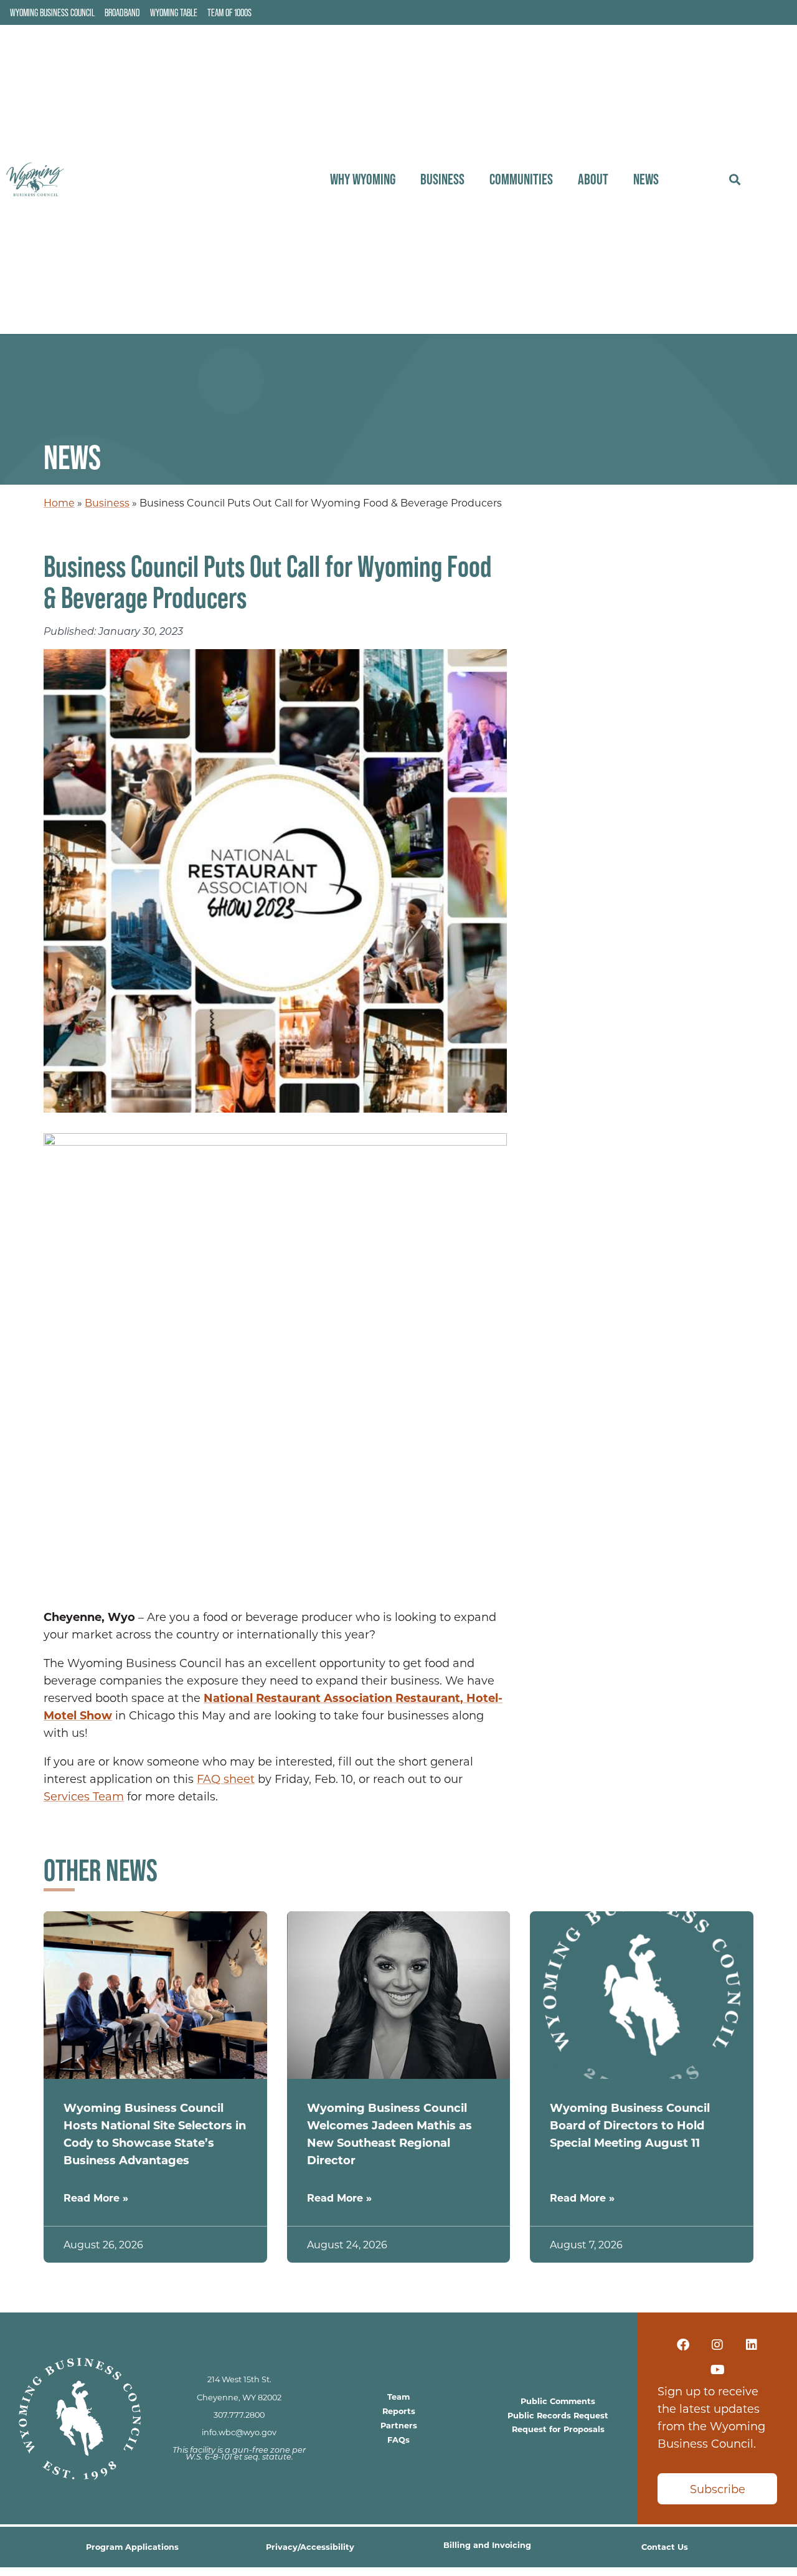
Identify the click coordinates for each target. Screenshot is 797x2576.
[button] (734, 180)
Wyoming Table (174, 12)
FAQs (398, 2439)
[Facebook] (683, 2345)
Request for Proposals (558, 2429)
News (646, 179)
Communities (521, 179)
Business (442, 179)
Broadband (122, 12)
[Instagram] (717, 2345)
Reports (399, 2411)
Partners (399, 2425)
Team (398, 2396)
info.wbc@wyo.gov (239, 2432)
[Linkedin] (752, 2345)
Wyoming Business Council (52, 12)
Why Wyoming (363, 179)
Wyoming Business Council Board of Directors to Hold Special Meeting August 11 (630, 2125)
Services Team (84, 1796)
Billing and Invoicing (487, 2545)
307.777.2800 (239, 2415)
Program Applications (132, 2546)
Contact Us (665, 2546)
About (593, 179)
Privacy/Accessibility (310, 2546)
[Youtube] (717, 2370)
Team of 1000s (229, 12)
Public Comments (558, 2401)
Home (59, 502)
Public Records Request (558, 2415)
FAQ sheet (226, 1779)
